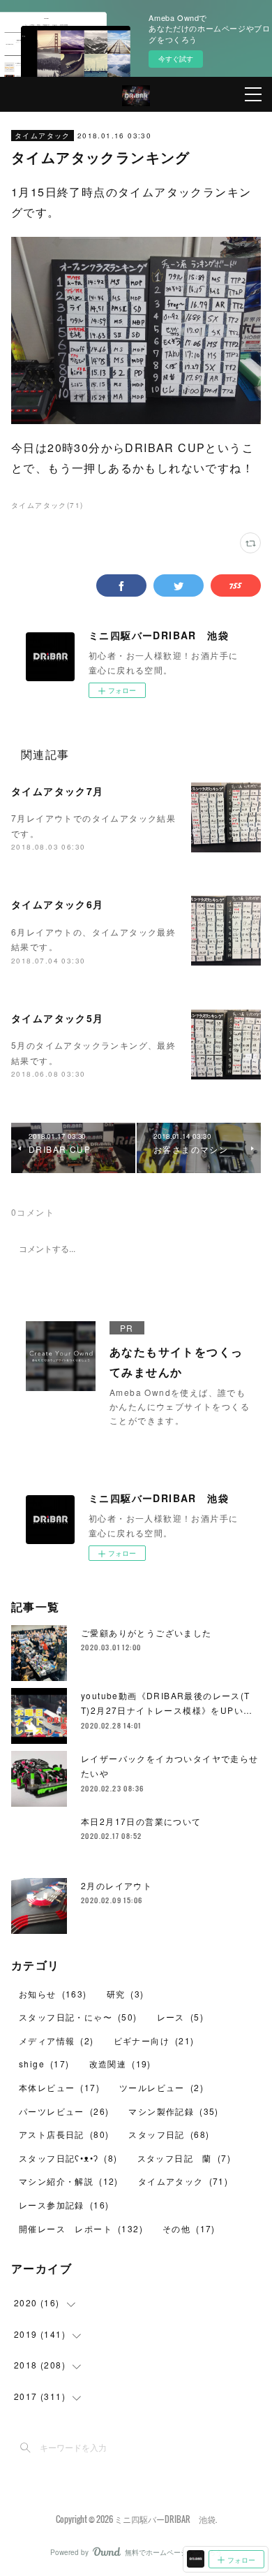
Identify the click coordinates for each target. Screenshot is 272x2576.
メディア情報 (56, 2040)
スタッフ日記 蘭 (184, 2158)
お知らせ (53, 1994)
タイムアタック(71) (47, 505)
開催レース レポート (81, 2228)
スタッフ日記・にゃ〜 (78, 2017)
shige (44, 2064)
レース (180, 2017)
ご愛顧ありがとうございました (146, 1632)
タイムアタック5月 (58, 1018)
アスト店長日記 (64, 2134)
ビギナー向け (154, 2040)
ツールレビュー (161, 2087)
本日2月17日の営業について (141, 1821)
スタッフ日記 (169, 2134)
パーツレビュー (64, 2111)
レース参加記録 (64, 2205)
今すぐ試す (176, 59)
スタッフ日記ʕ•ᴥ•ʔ (68, 2158)
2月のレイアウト (116, 1885)
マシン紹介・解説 (69, 2181)
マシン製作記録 (173, 2111)
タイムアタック (43, 136)
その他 (189, 2228)
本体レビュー (59, 2087)
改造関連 (120, 2064)
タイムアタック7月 (58, 791)
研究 (126, 1994)
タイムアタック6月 (58, 904)
